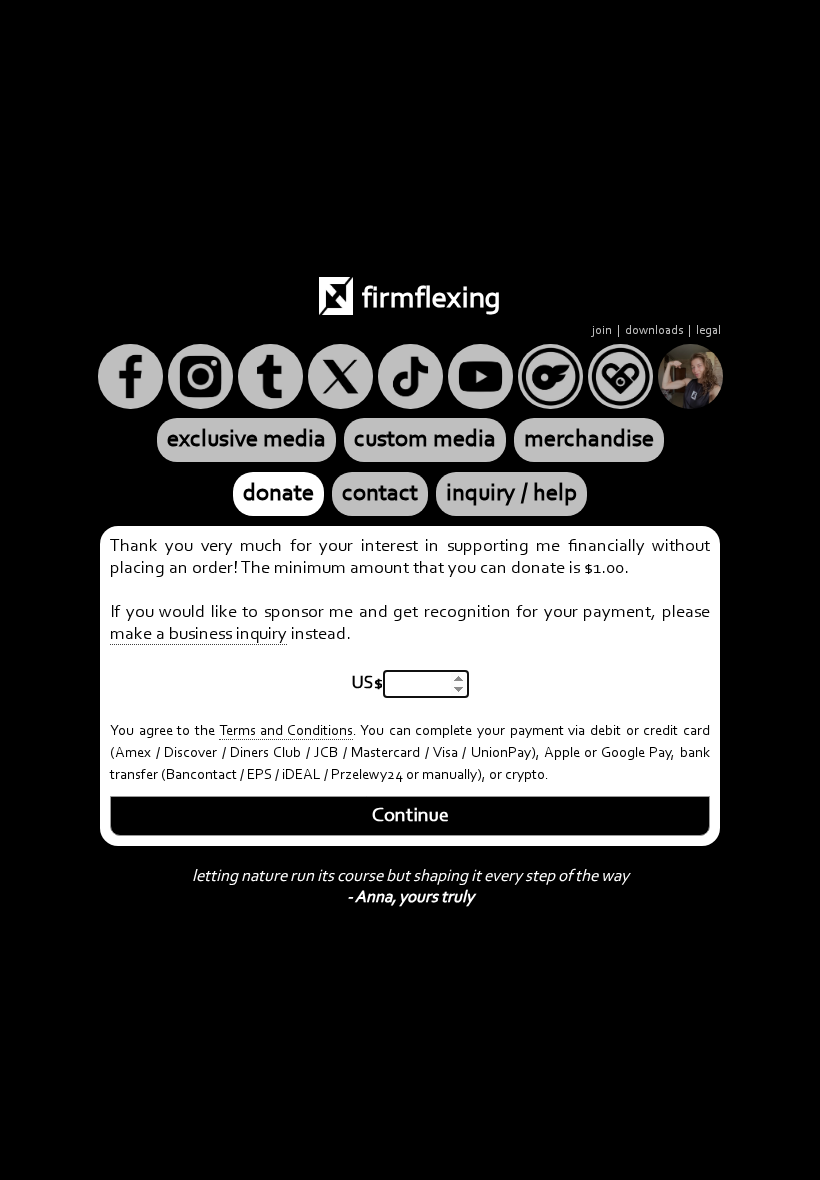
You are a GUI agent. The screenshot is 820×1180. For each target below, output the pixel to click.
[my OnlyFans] (550, 376)
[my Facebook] (130, 376)
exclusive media (246, 440)
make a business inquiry (198, 635)
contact (380, 494)
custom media (425, 440)
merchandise (589, 440)
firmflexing (428, 300)
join (602, 330)
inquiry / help (511, 494)
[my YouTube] (480, 376)
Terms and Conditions (286, 731)
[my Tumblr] (270, 376)
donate (278, 494)
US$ (367, 684)
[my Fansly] (620, 376)
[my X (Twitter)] (340, 376)
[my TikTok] (410, 376)
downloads (654, 330)
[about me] (690, 376)
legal (708, 330)
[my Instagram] (200, 376)
